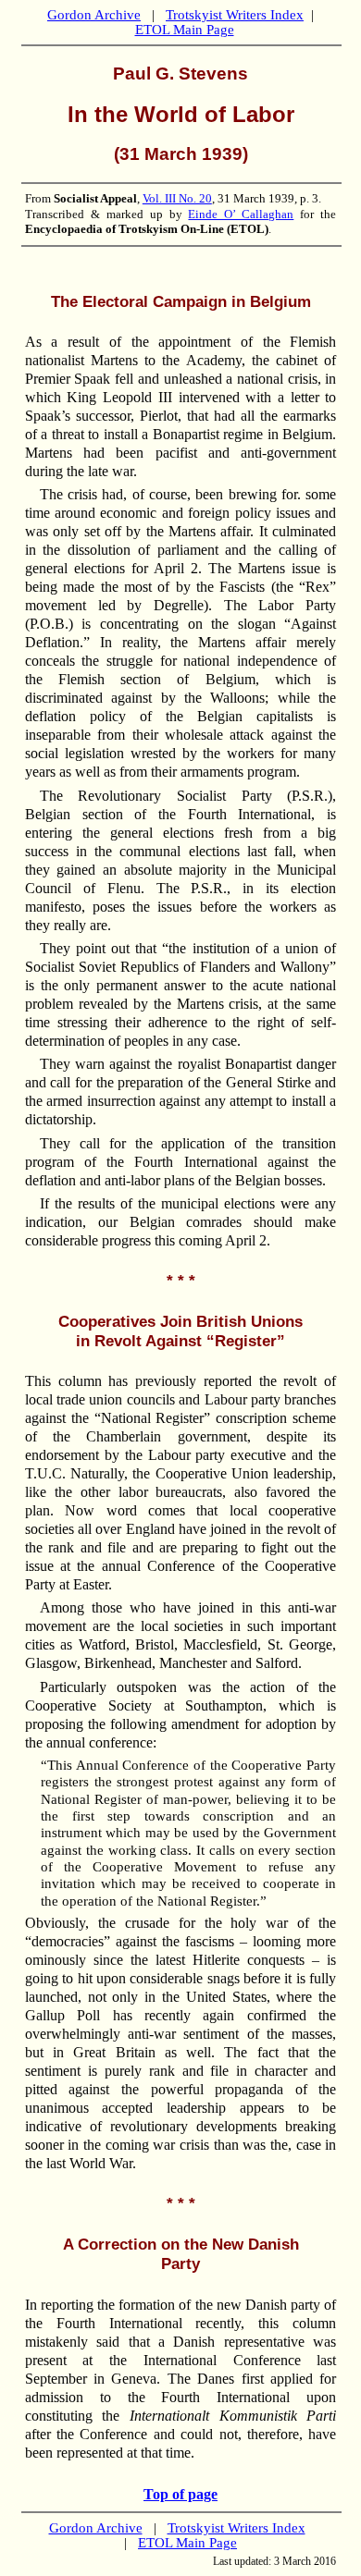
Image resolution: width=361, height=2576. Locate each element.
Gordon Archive (94, 15)
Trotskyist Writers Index (235, 15)
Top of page (180, 2494)
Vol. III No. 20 (177, 198)
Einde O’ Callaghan (241, 214)
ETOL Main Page (185, 30)
